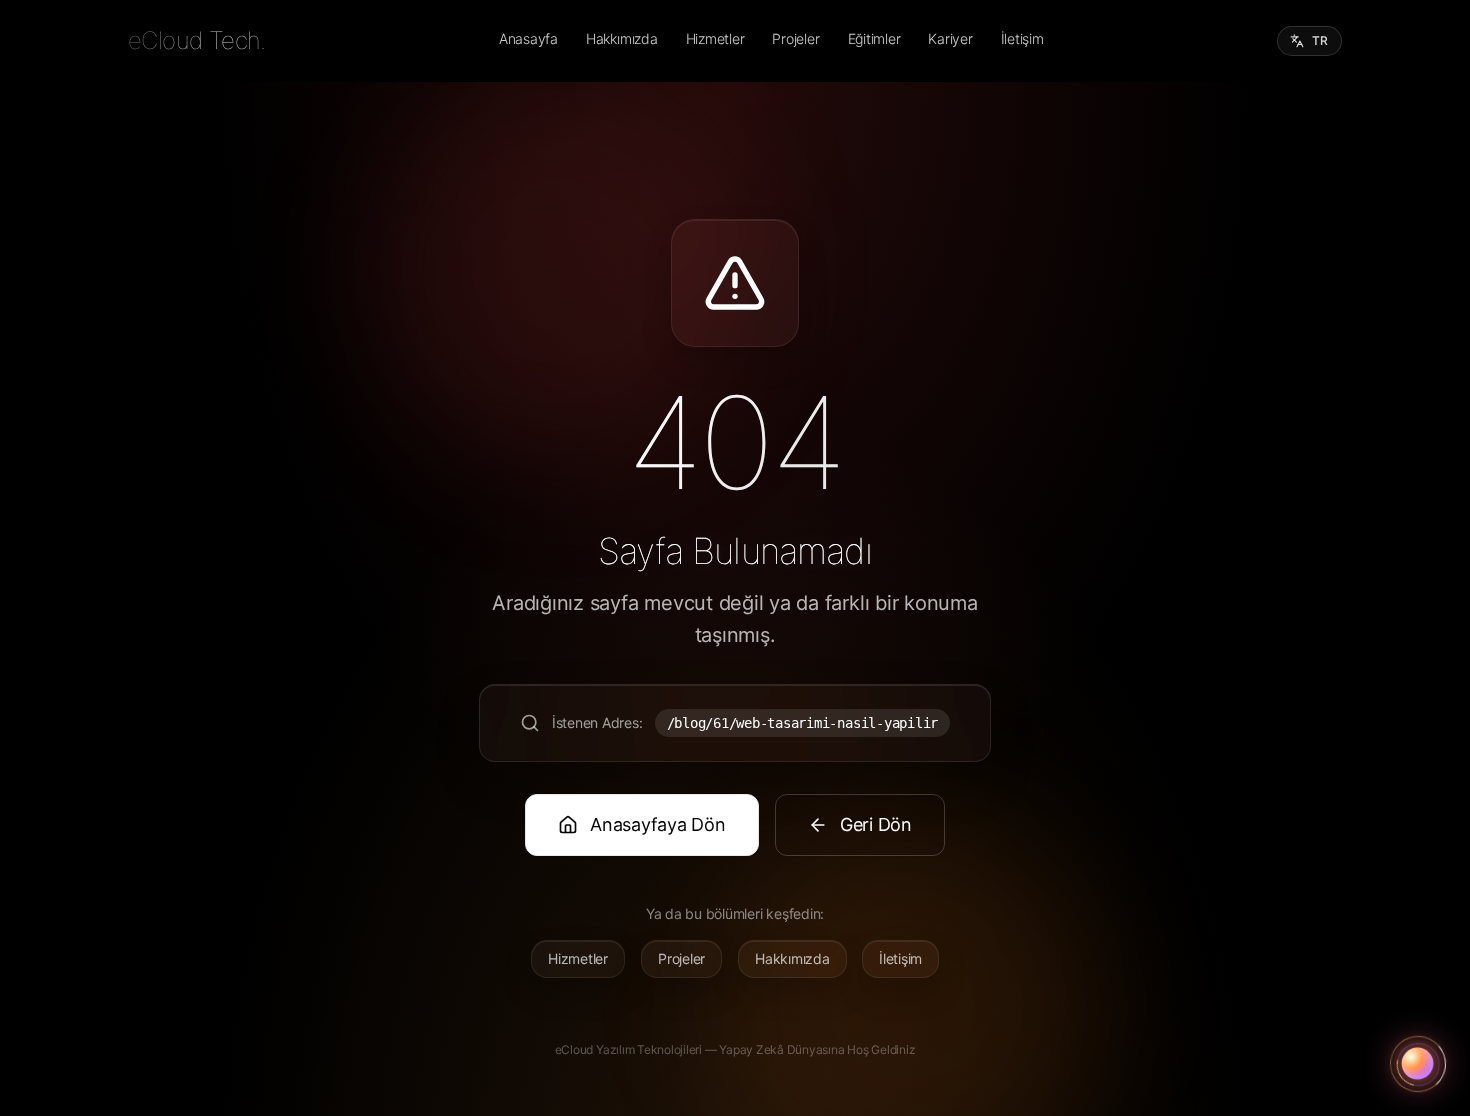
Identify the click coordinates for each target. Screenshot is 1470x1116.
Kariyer (950, 38)
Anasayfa (528, 38)
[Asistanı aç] (1418, 1064)
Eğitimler (874, 38)
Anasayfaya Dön (658, 824)
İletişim (1022, 38)
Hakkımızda (622, 38)
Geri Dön (876, 824)
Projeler (795, 38)
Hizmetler (715, 38)
